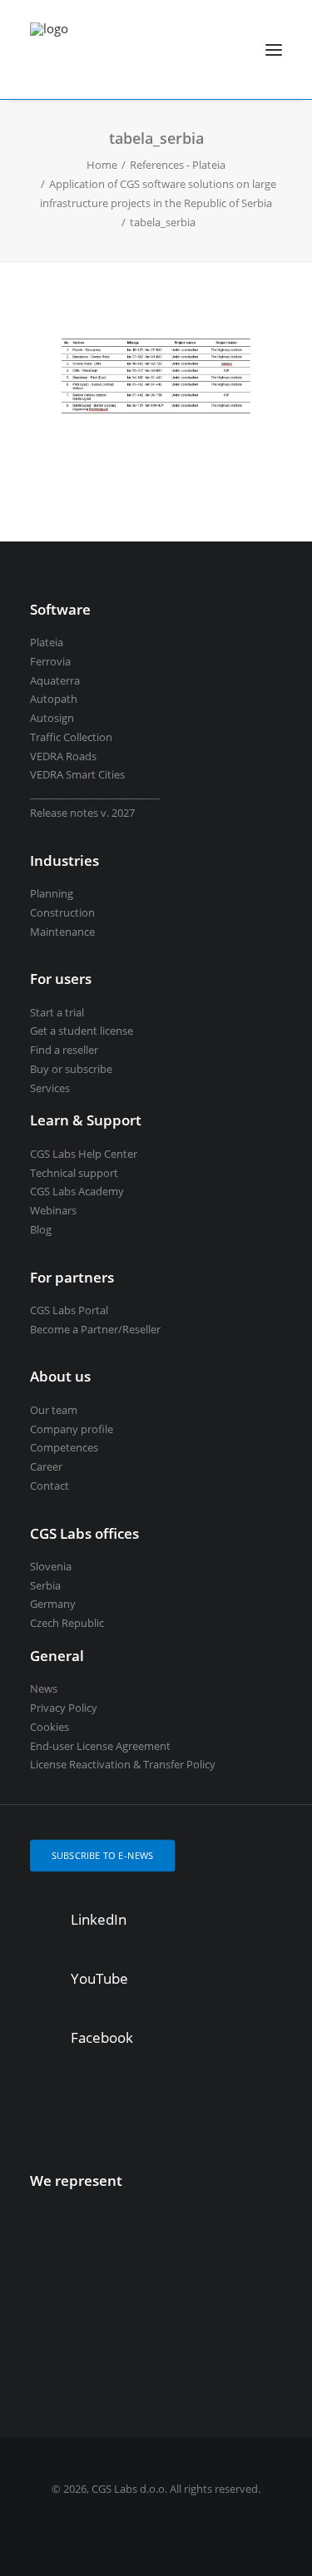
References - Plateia (178, 165)
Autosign (52, 718)
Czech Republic (67, 1623)
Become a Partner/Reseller (95, 1329)
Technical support (74, 1173)
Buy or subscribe (71, 1069)
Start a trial (57, 1012)
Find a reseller (64, 1050)
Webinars (53, 1210)
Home (102, 165)
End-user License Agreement (100, 1746)
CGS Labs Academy (77, 1191)
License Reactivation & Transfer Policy (123, 1764)
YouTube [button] (99, 1978)
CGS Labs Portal (69, 1310)
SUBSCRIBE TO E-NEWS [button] (103, 1855)
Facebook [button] (102, 2037)
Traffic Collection (71, 737)
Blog (41, 1229)
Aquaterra (55, 680)
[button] (274, 49)
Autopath (54, 699)
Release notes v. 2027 (82, 813)
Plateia (47, 642)
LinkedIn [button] (99, 1919)
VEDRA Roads (63, 756)
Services (50, 1088)
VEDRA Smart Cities (77, 774)
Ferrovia (50, 661)
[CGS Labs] (49, 49)
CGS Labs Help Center (84, 1154)
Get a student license (82, 1031)
